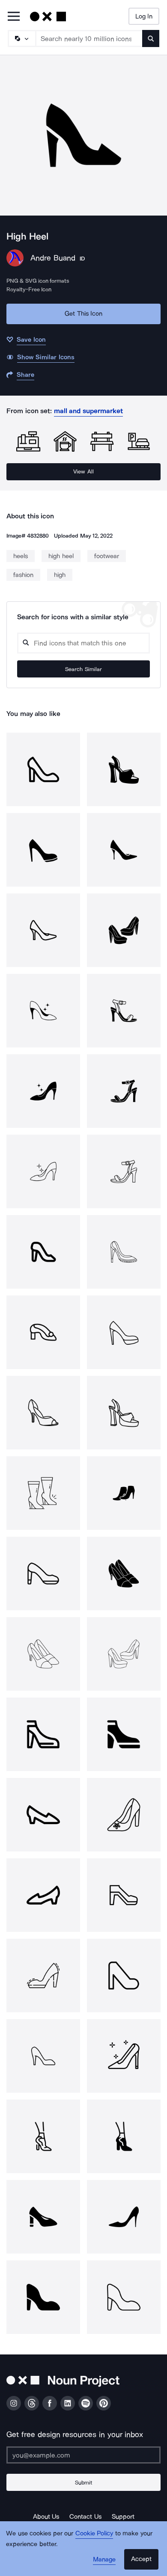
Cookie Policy (94, 2533)
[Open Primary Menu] (14, 17)
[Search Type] (21, 38)
